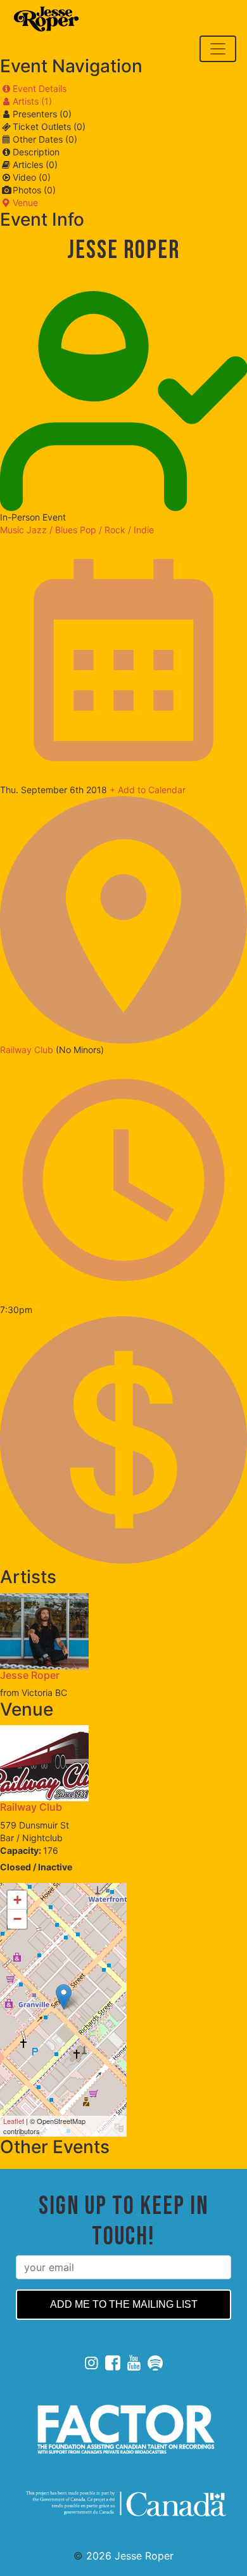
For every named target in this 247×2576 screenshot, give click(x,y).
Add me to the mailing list (124, 2304)
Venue (25, 203)
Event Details (40, 88)
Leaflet (14, 2121)
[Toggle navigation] (218, 49)
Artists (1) (32, 101)
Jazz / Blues (52, 530)
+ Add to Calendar (148, 790)
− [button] (17, 1919)
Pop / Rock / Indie (117, 530)
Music (12, 530)
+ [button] (17, 1900)
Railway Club (28, 1050)
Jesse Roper (30, 1675)
